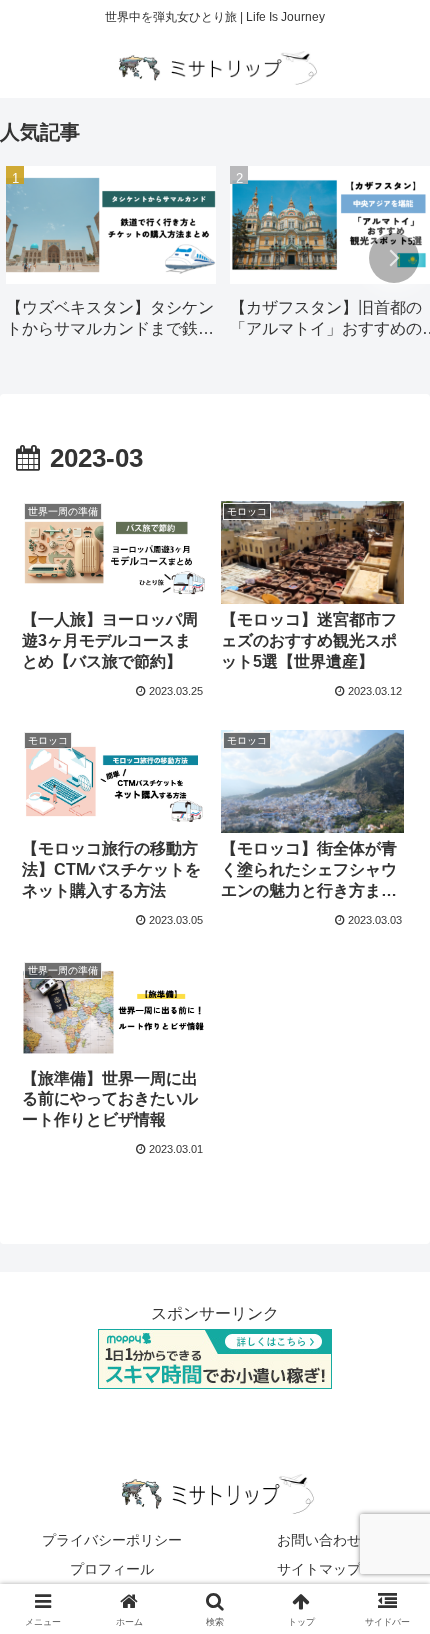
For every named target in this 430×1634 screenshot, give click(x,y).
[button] (394, 258)
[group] (111, 259)
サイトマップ (319, 1569)
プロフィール (112, 1569)
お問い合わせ (319, 1540)
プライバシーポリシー (112, 1540)
